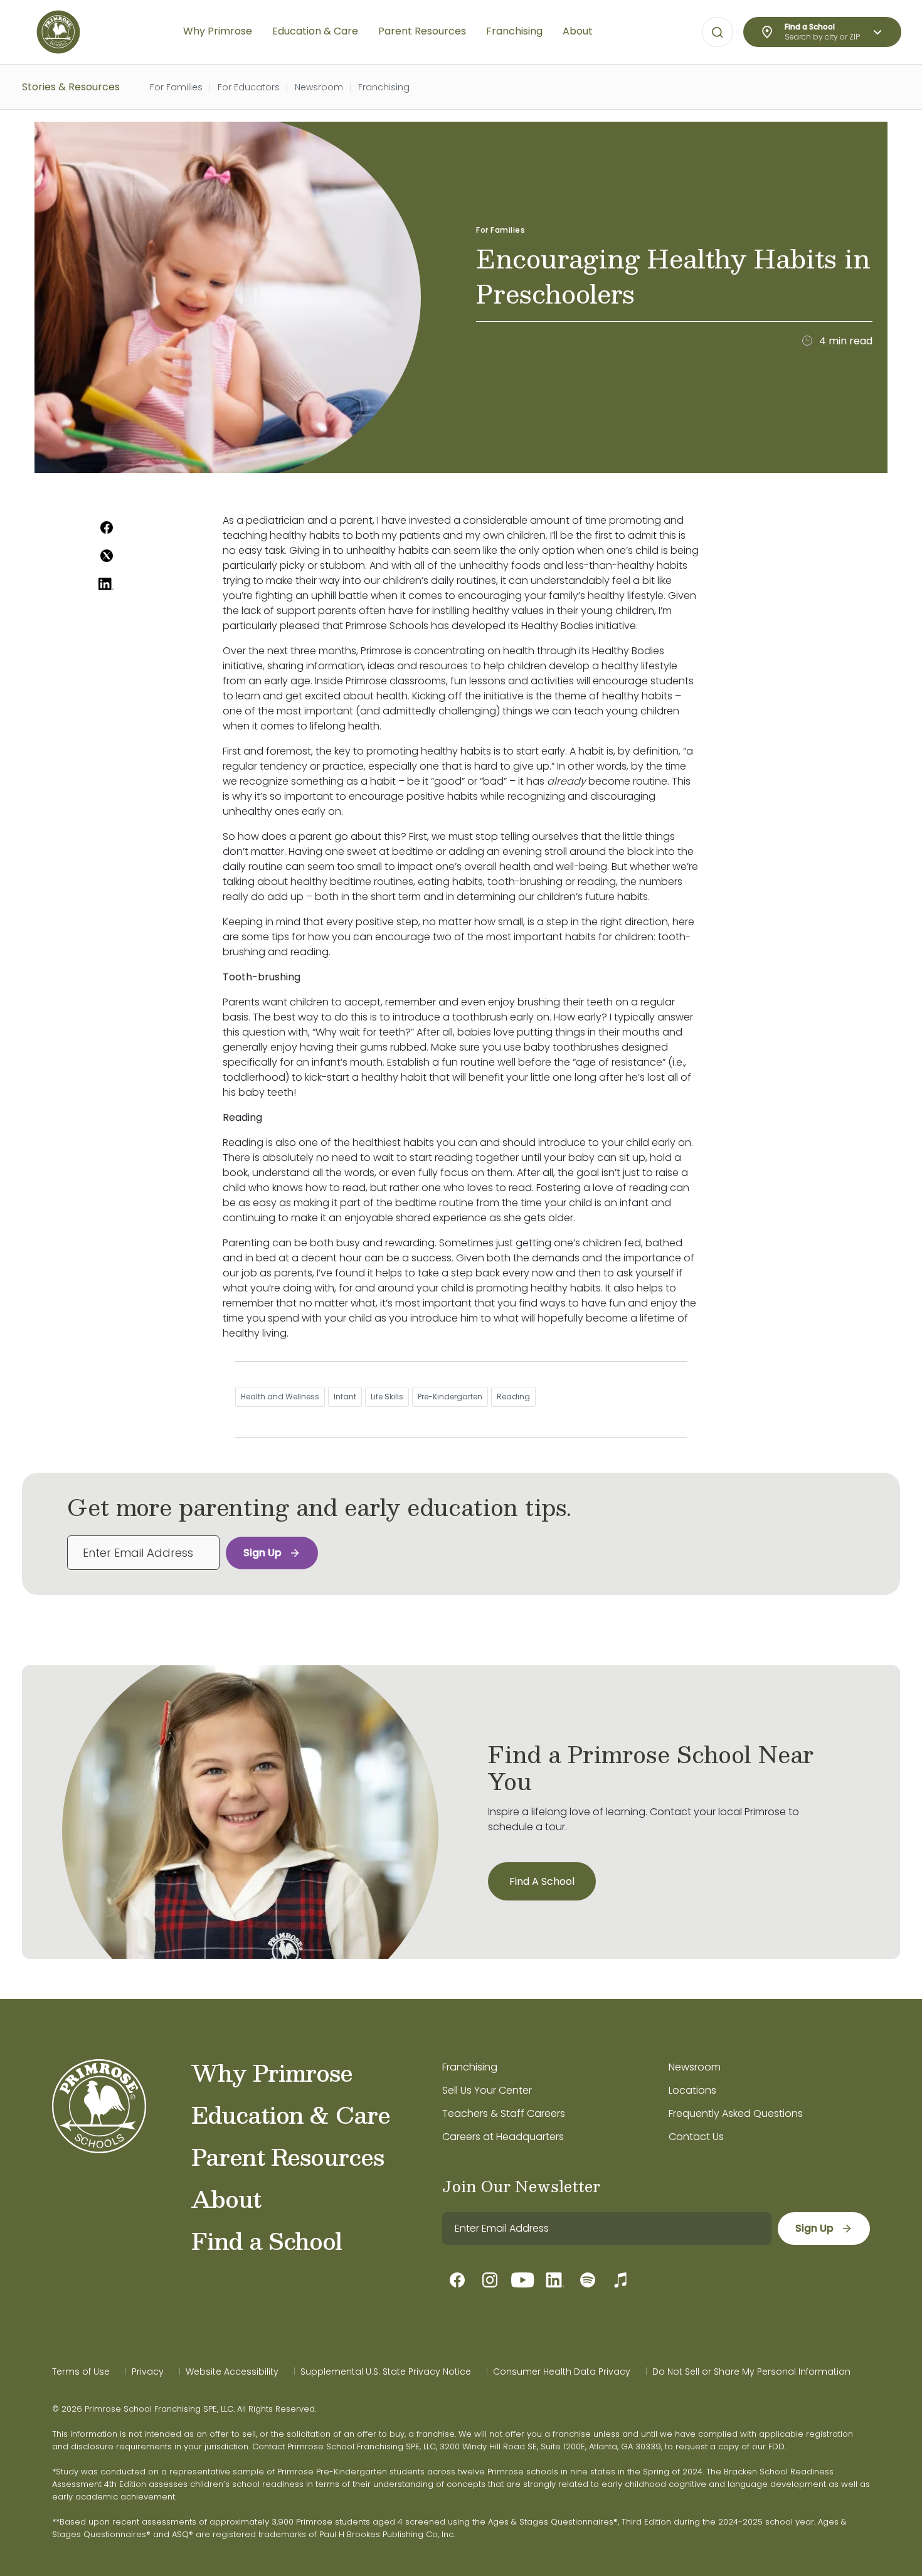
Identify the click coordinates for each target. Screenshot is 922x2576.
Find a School (267, 2240)
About (226, 2198)
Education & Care (291, 2114)
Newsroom (319, 87)
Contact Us (696, 2137)
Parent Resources (288, 2156)
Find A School (542, 1881)
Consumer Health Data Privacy (562, 2372)
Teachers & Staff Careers (504, 2113)
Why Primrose (272, 2072)
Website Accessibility (232, 2372)
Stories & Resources (71, 87)
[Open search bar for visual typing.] (718, 33)
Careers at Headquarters (503, 2137)
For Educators (249, 87)
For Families (176, 87)
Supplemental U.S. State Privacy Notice (386, 2372)
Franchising (384, 87)
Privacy (148, 2372)
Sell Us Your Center (487, 2090)
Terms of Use (81, 2372)
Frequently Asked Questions (736, 2113)
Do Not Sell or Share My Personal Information (751, 2372)
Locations (692, 2090)
